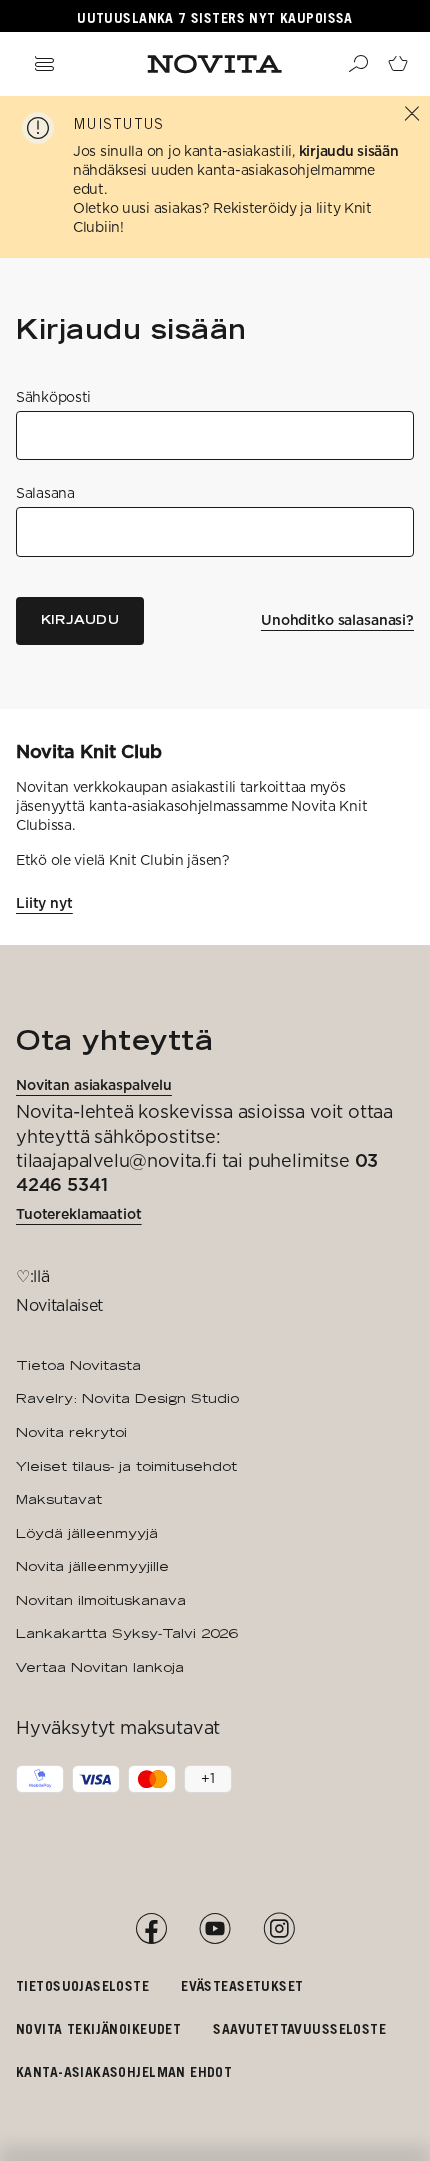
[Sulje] (412, 114)
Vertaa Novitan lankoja (100, 1667)
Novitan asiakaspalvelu (94, 1085)
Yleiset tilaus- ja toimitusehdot (126, 1466)
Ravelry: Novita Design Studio (127, 1398)
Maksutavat (59, 1499)
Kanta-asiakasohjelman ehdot (124, 2071)
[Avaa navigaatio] (44, 64)
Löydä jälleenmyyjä (87, 1533)
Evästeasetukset (242, 1985)
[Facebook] (151, 1929)
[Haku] (358, 64)
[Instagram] (279, 1929)
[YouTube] (215, 1929)
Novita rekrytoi (71, 1432)
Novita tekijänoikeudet (98, 2028)
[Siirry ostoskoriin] (398, 64)
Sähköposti (53, 397)
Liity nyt (44, 903)
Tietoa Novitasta (78, 1365)
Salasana (45, 493)
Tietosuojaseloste (82, 1985)
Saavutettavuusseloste (299, 2028)
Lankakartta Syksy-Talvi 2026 (126, 1633)
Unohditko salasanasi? (337, 620)
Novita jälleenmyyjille (92, 1566)
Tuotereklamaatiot (79, 1214)
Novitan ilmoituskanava (101, 1600)
